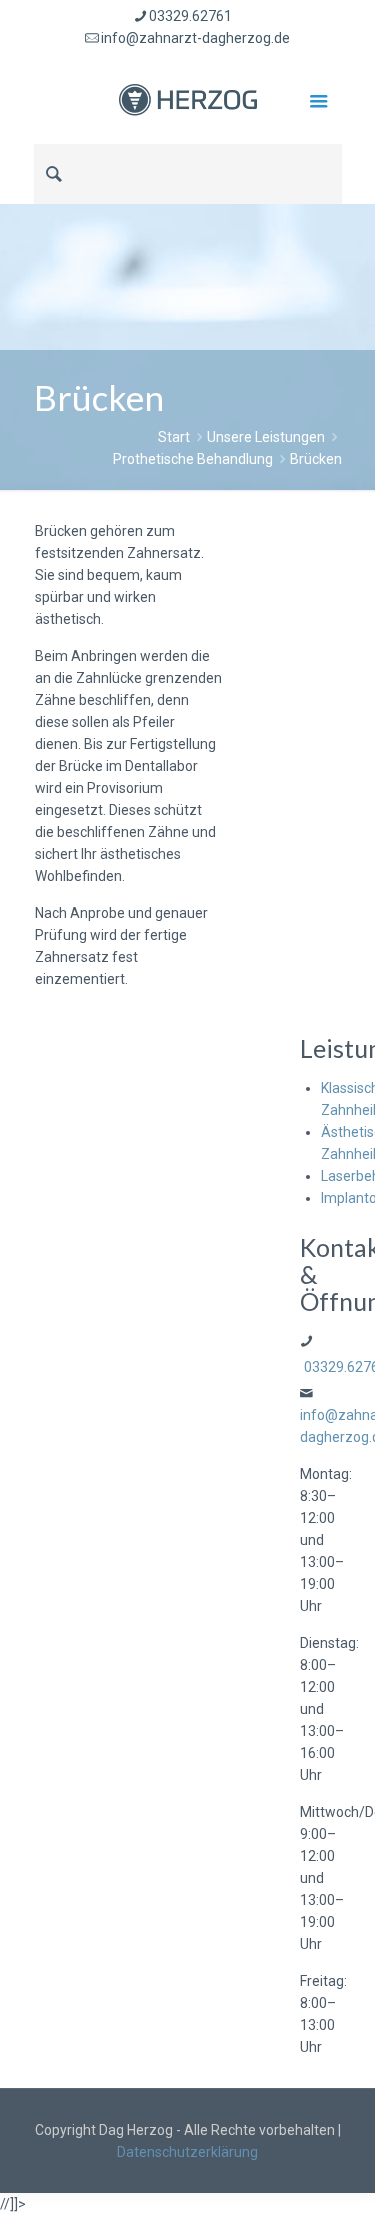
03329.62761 (190, 16)
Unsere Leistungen (266, 437)
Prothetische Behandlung (193, 459)
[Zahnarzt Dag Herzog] (188, 99)
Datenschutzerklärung (187, 2152)
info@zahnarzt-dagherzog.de (195, 38)
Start (174, 437)
